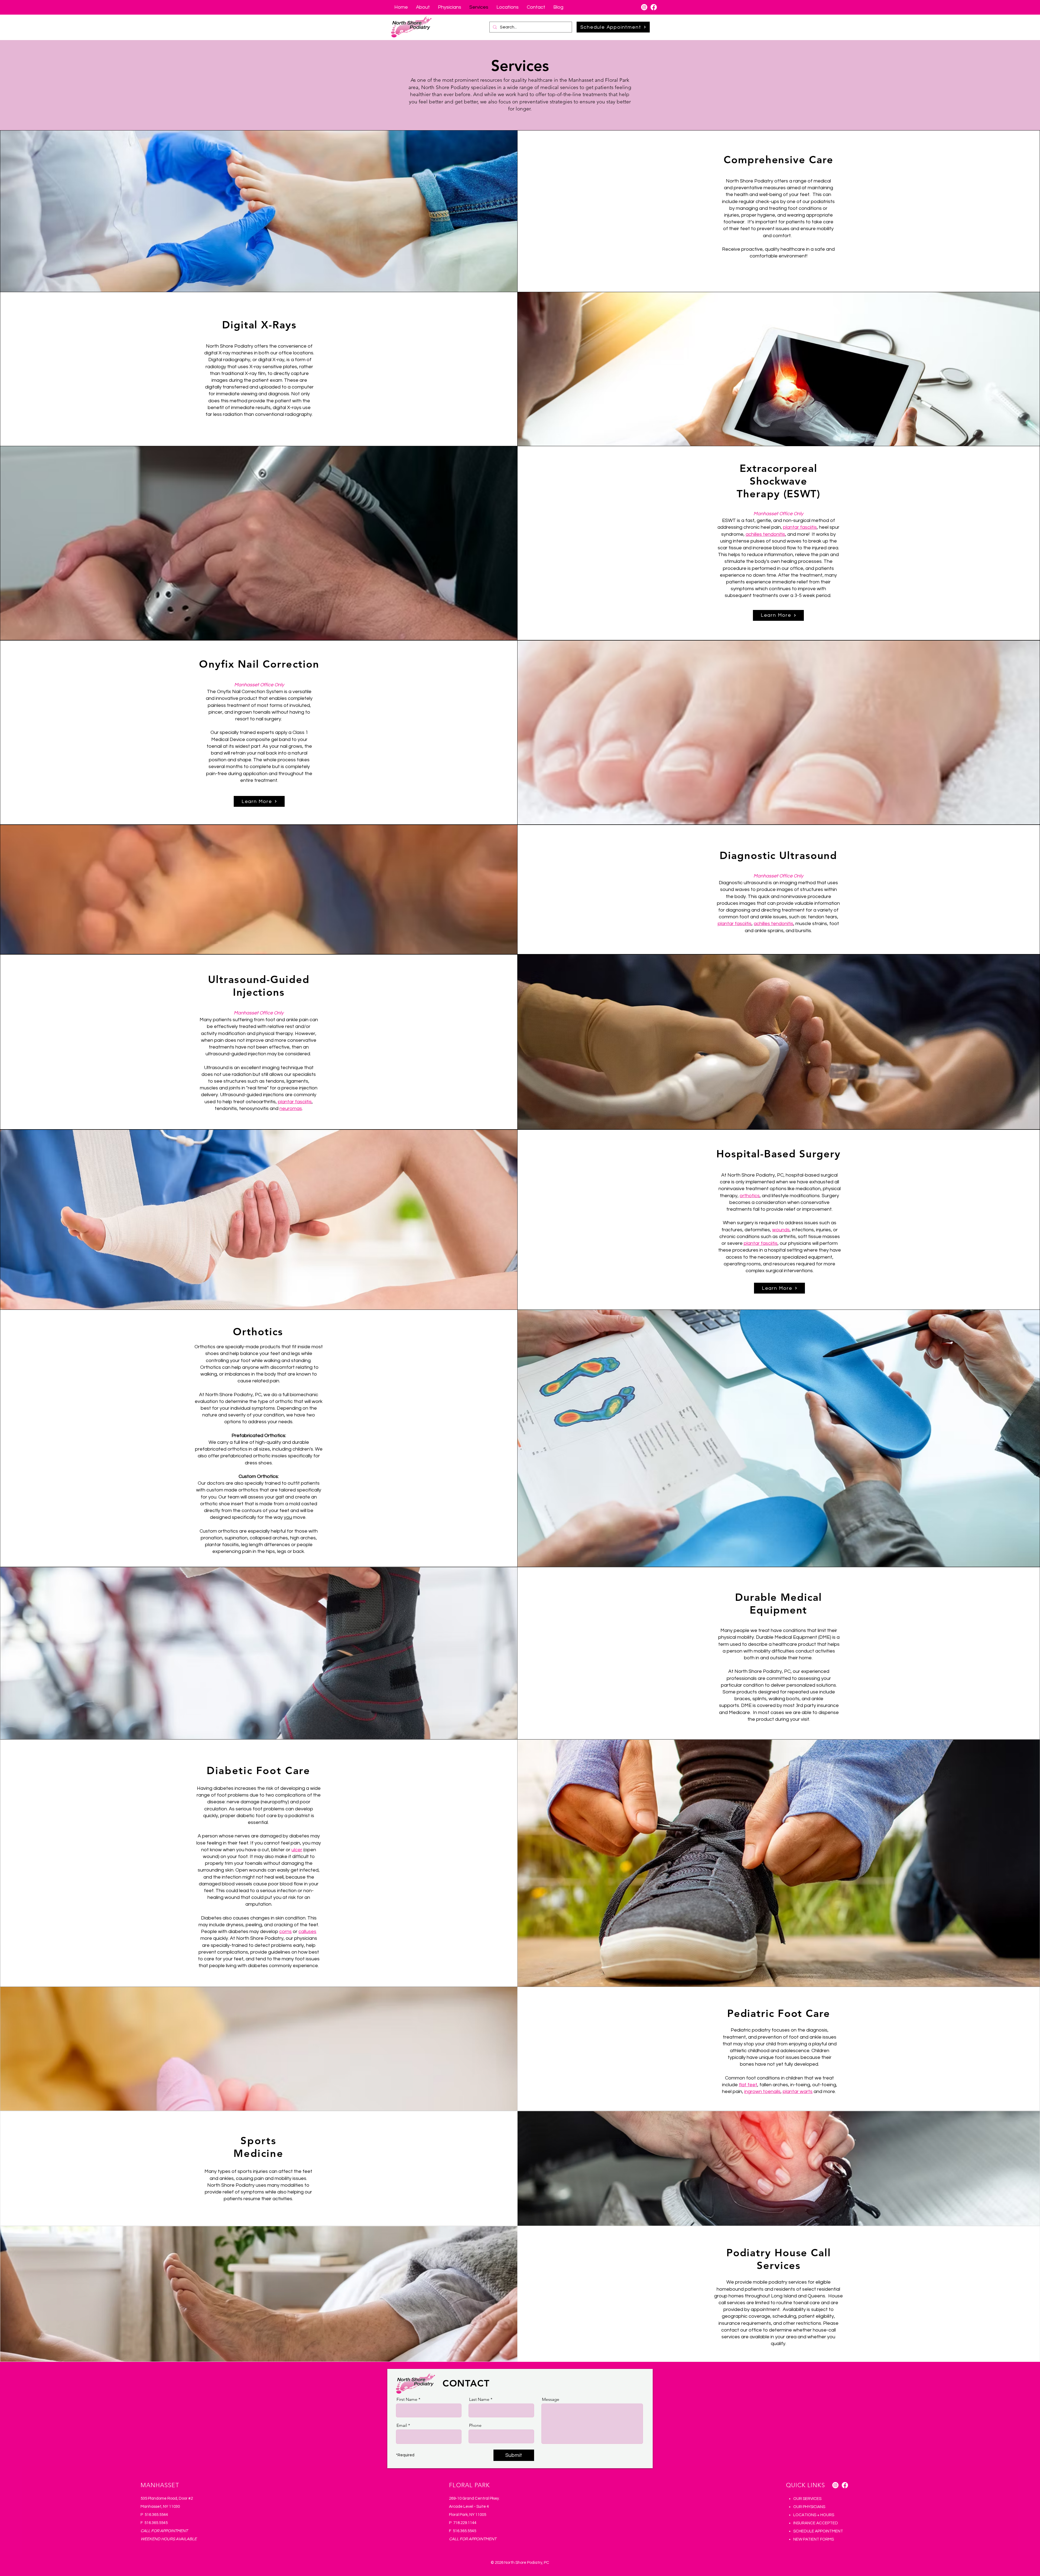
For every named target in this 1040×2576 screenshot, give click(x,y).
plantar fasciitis (800, 527)
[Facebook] (654, 7)
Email (402, 2425)
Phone (475, 2425)
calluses (307, 1932)
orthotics (750, 1196)
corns (285, 1932)
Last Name (479, 2399)
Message (551, 2399)
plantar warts (798, 2092)
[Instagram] (644, 7)
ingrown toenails (762, 2092)
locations (303, 353)
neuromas (291, 1109)
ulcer (297, 1850)
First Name (407, 2399)
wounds (781, 1230)
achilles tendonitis (765, 534)
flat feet (748, 2085)
